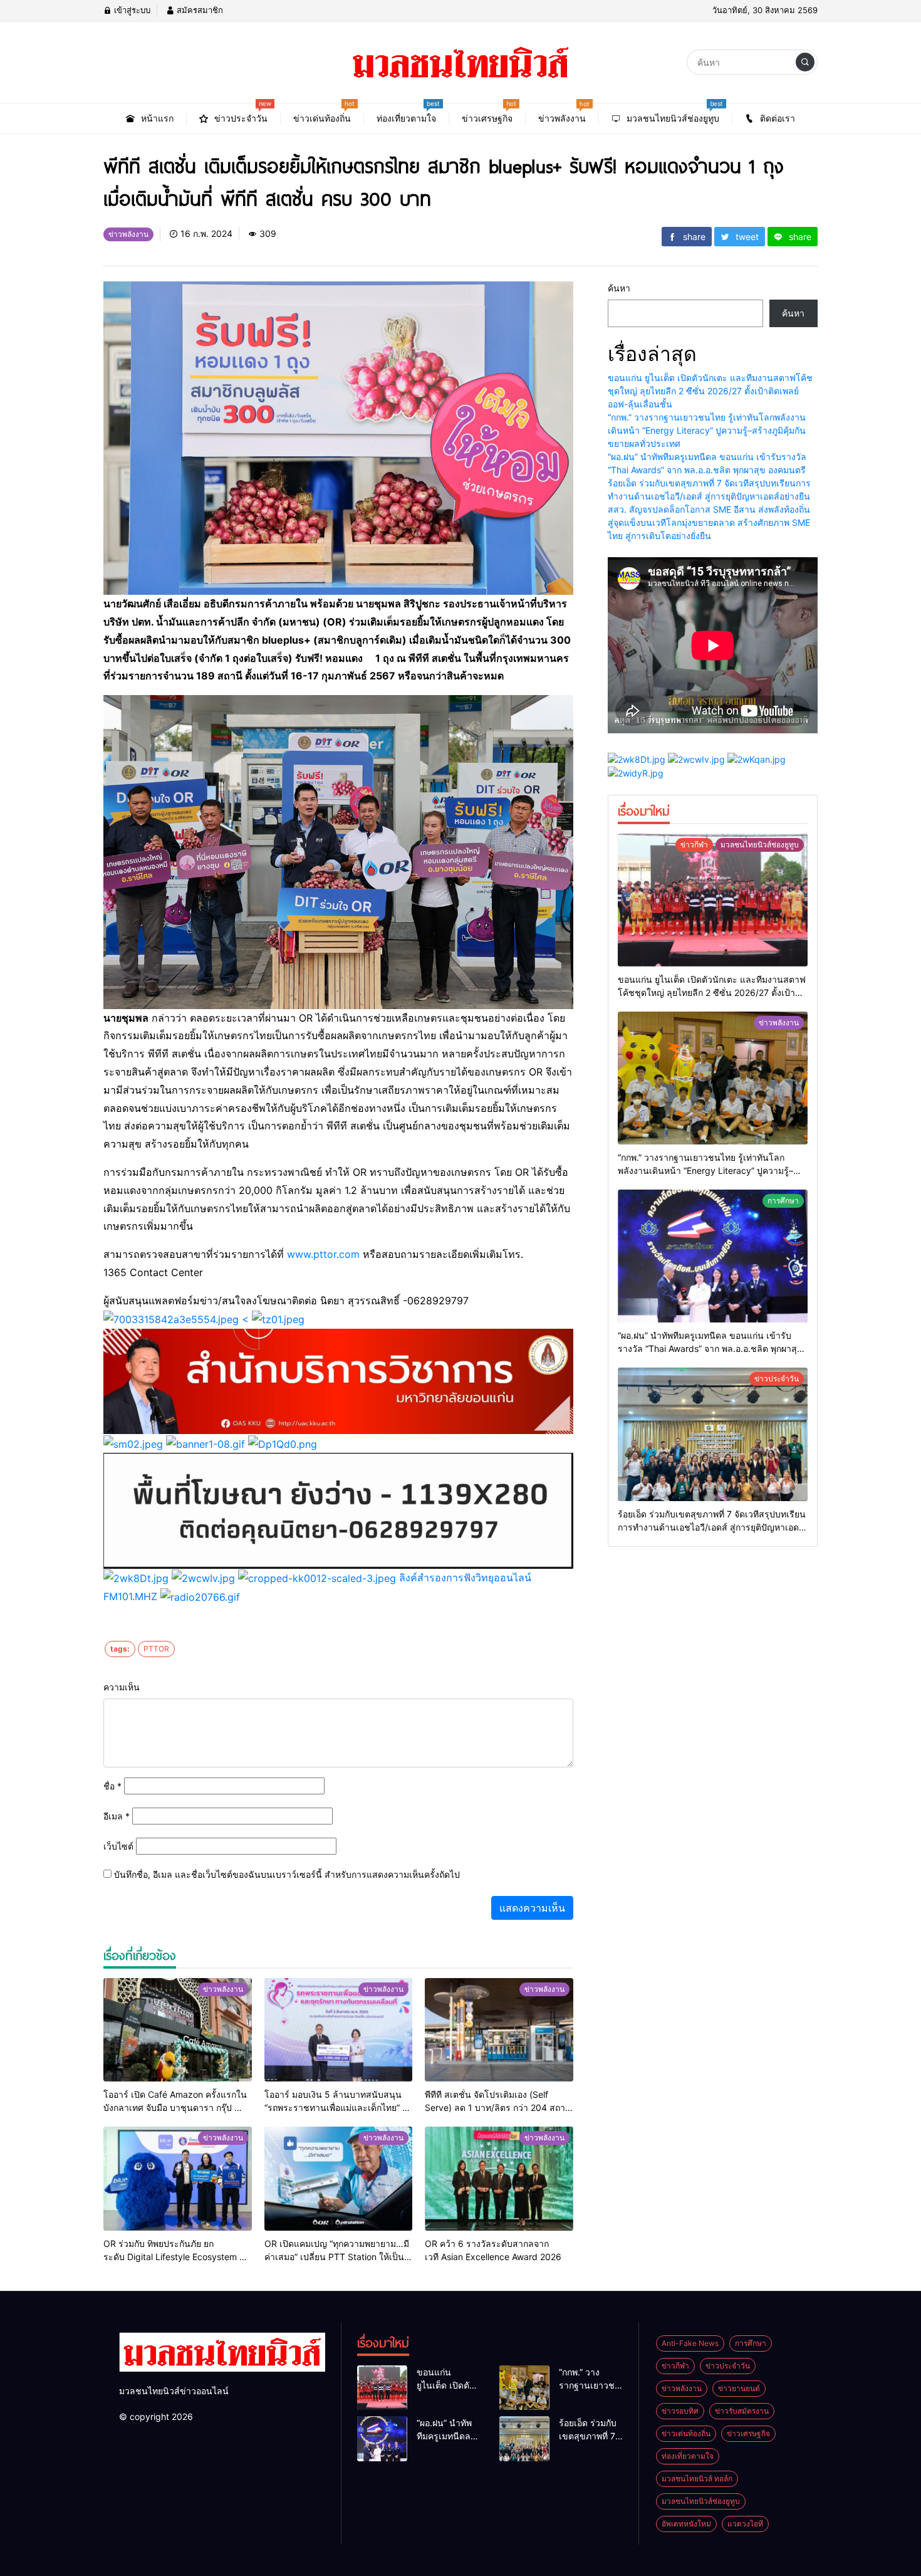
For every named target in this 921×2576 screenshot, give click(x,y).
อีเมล (117, 1816)
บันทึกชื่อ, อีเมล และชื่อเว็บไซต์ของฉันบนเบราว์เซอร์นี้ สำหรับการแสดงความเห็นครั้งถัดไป (287, 1874)
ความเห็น (122, 1687)
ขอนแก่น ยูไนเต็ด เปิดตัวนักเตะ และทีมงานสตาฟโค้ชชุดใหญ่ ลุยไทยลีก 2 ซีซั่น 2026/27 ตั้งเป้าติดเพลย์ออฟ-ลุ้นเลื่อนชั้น (710, 391)
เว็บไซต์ (118, 1846)
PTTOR (156, 1649)
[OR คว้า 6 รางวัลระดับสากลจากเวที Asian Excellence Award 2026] (499, 2179)
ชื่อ (112, 1786)
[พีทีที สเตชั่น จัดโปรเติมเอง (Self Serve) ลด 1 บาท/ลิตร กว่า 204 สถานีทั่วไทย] (499, 2030)
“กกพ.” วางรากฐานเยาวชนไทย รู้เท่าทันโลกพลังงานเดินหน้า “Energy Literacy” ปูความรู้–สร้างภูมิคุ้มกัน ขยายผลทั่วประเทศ (707, 430)
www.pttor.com (323, 1254)
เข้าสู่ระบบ (131, 10)
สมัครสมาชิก (199, 10)
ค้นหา (619, 288)
